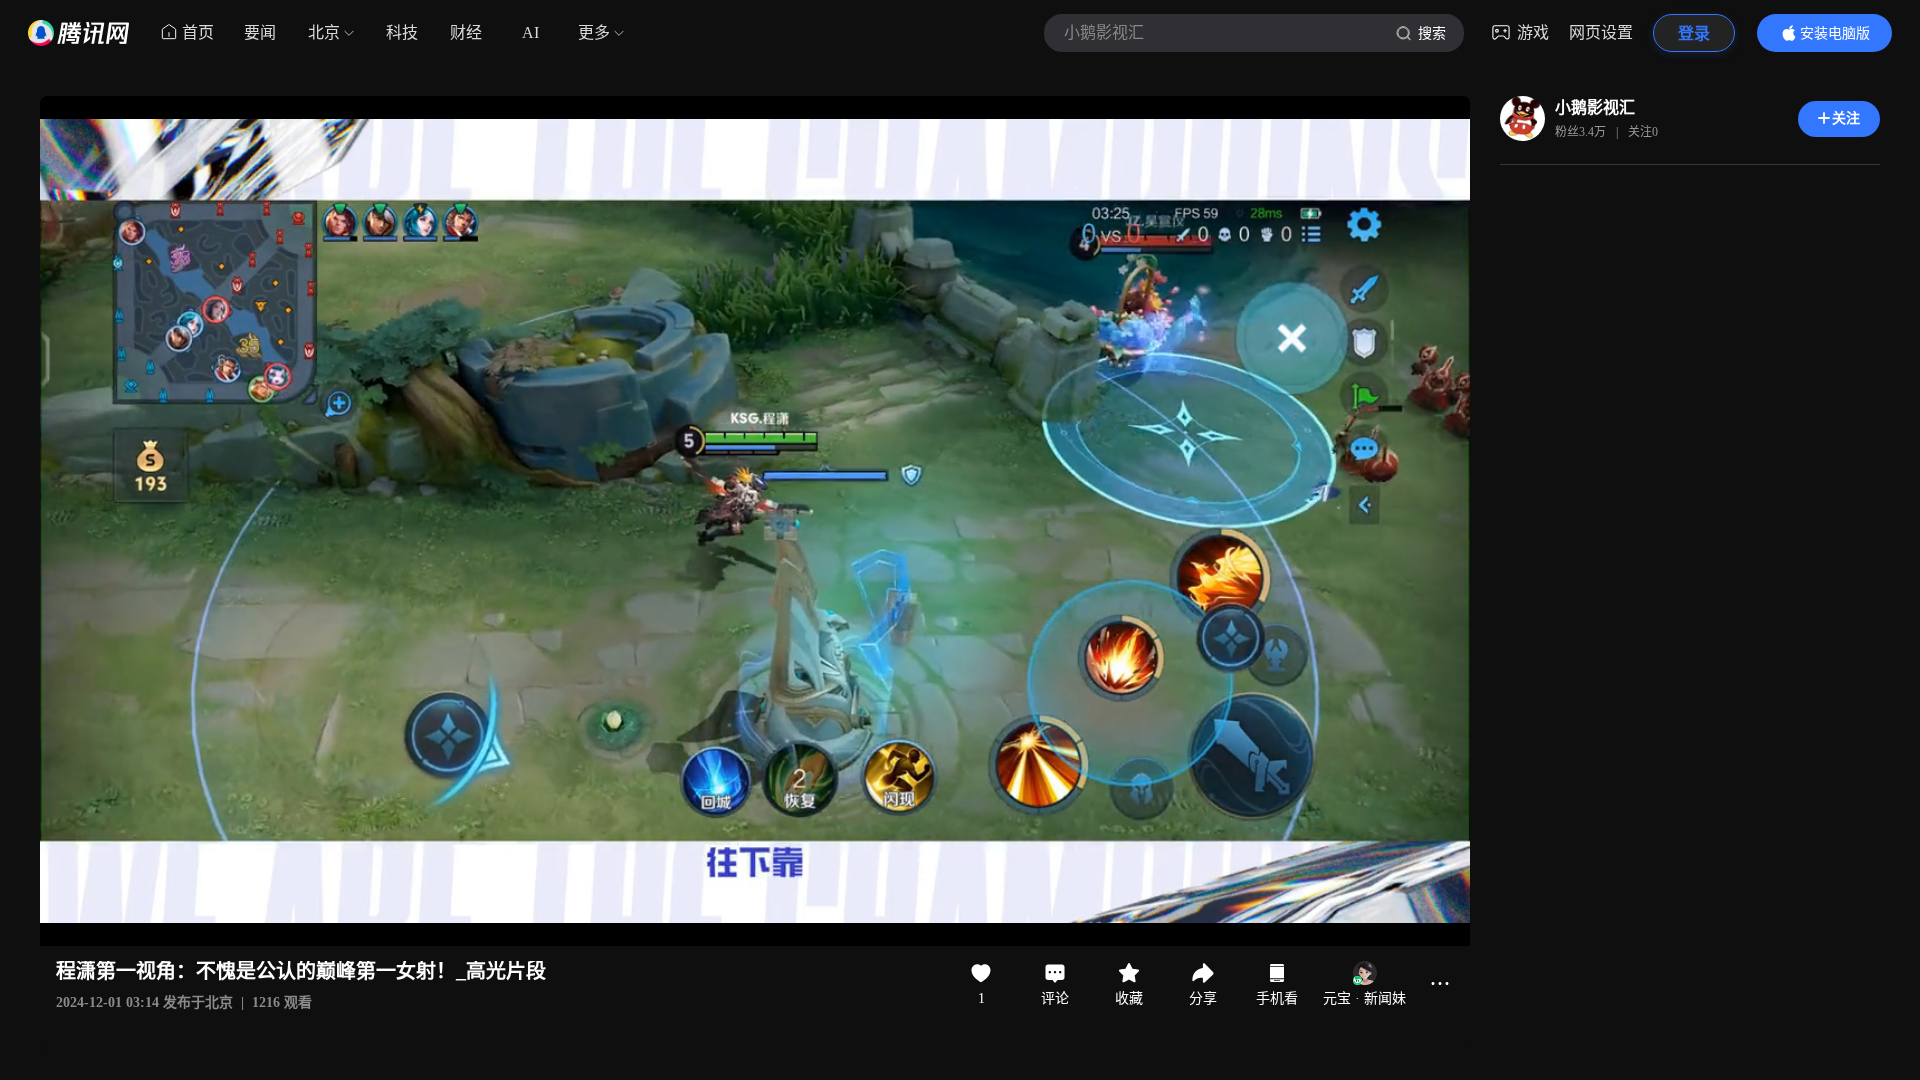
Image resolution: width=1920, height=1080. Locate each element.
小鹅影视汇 (1595, 107)
